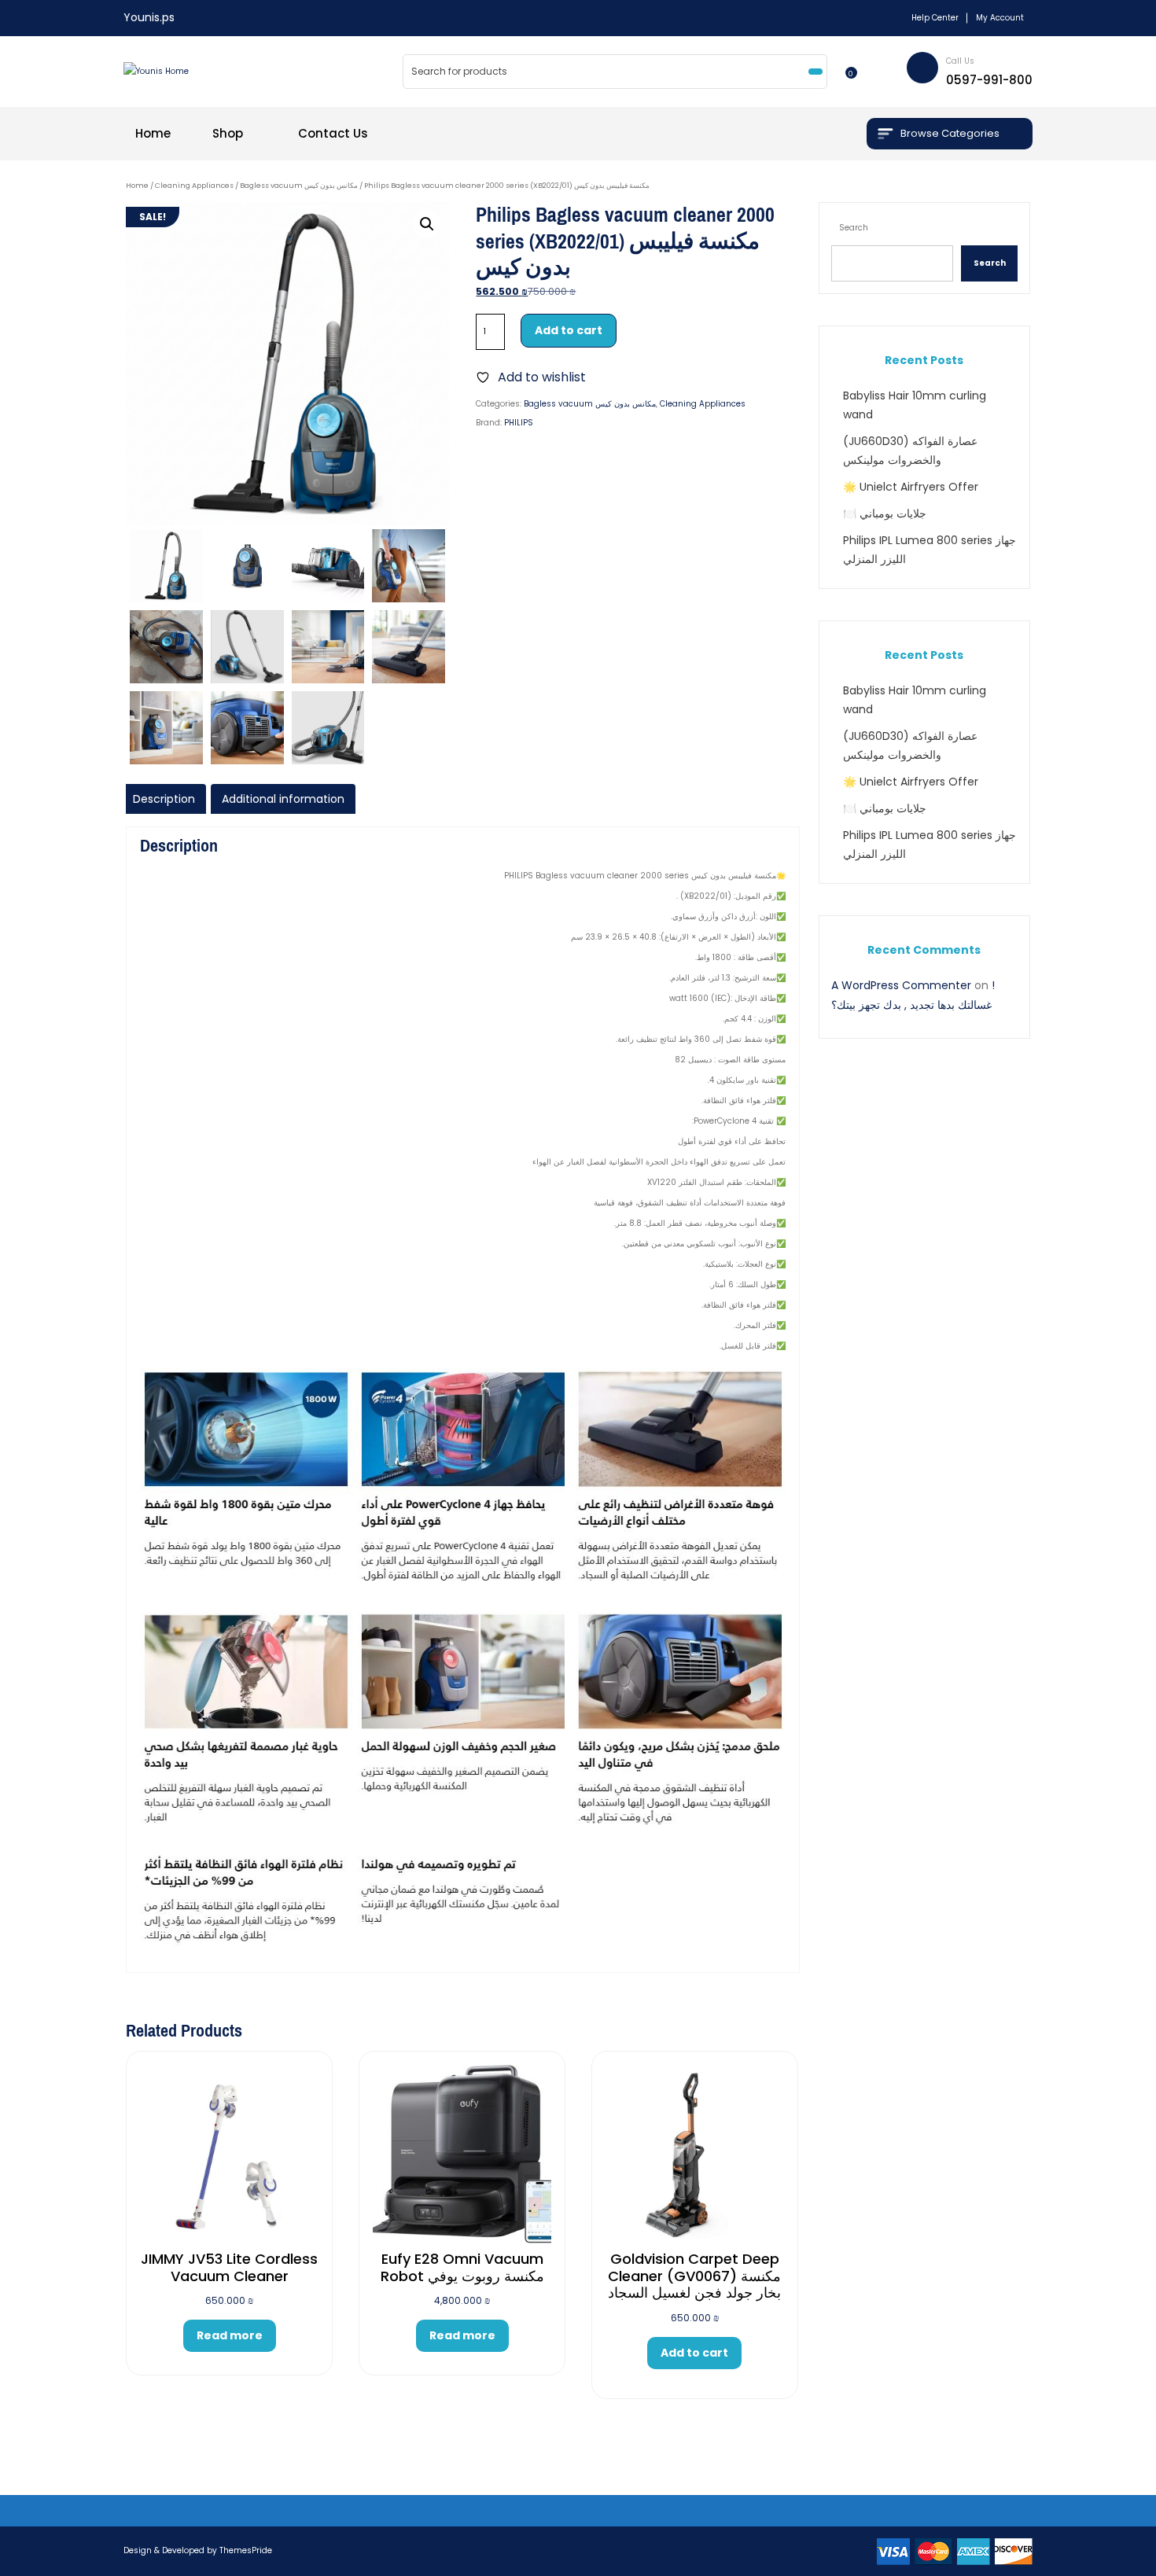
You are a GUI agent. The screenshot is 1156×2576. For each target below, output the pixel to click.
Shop (228, 133)
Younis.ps (149, 17)
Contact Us (333, 133)
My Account (1000, 18)
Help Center (935, 18)
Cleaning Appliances (194, 185)
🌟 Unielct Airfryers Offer (911, 487)
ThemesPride (245, 2550)
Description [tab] (164, 799)
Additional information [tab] (283, 799)
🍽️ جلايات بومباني (885, 513)
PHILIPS (519, 423)
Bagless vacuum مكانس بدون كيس (299, 185)
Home (153, 133)
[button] (427, 224)
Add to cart (569, 330)
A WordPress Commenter (901, 985)
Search (854, 228)
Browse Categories (950, 133)
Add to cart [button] (694, 2353)
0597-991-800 (989, 80)
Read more (230, 2335)
